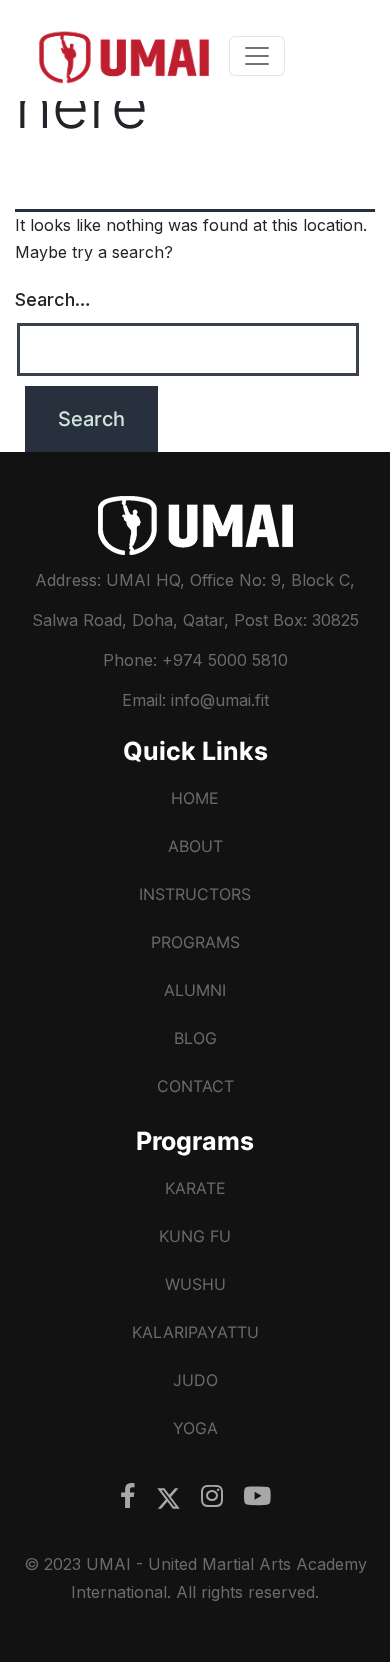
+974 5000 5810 (222, 660)
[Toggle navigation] (257, 56)
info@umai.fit (220, 700)
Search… (53, 299)
